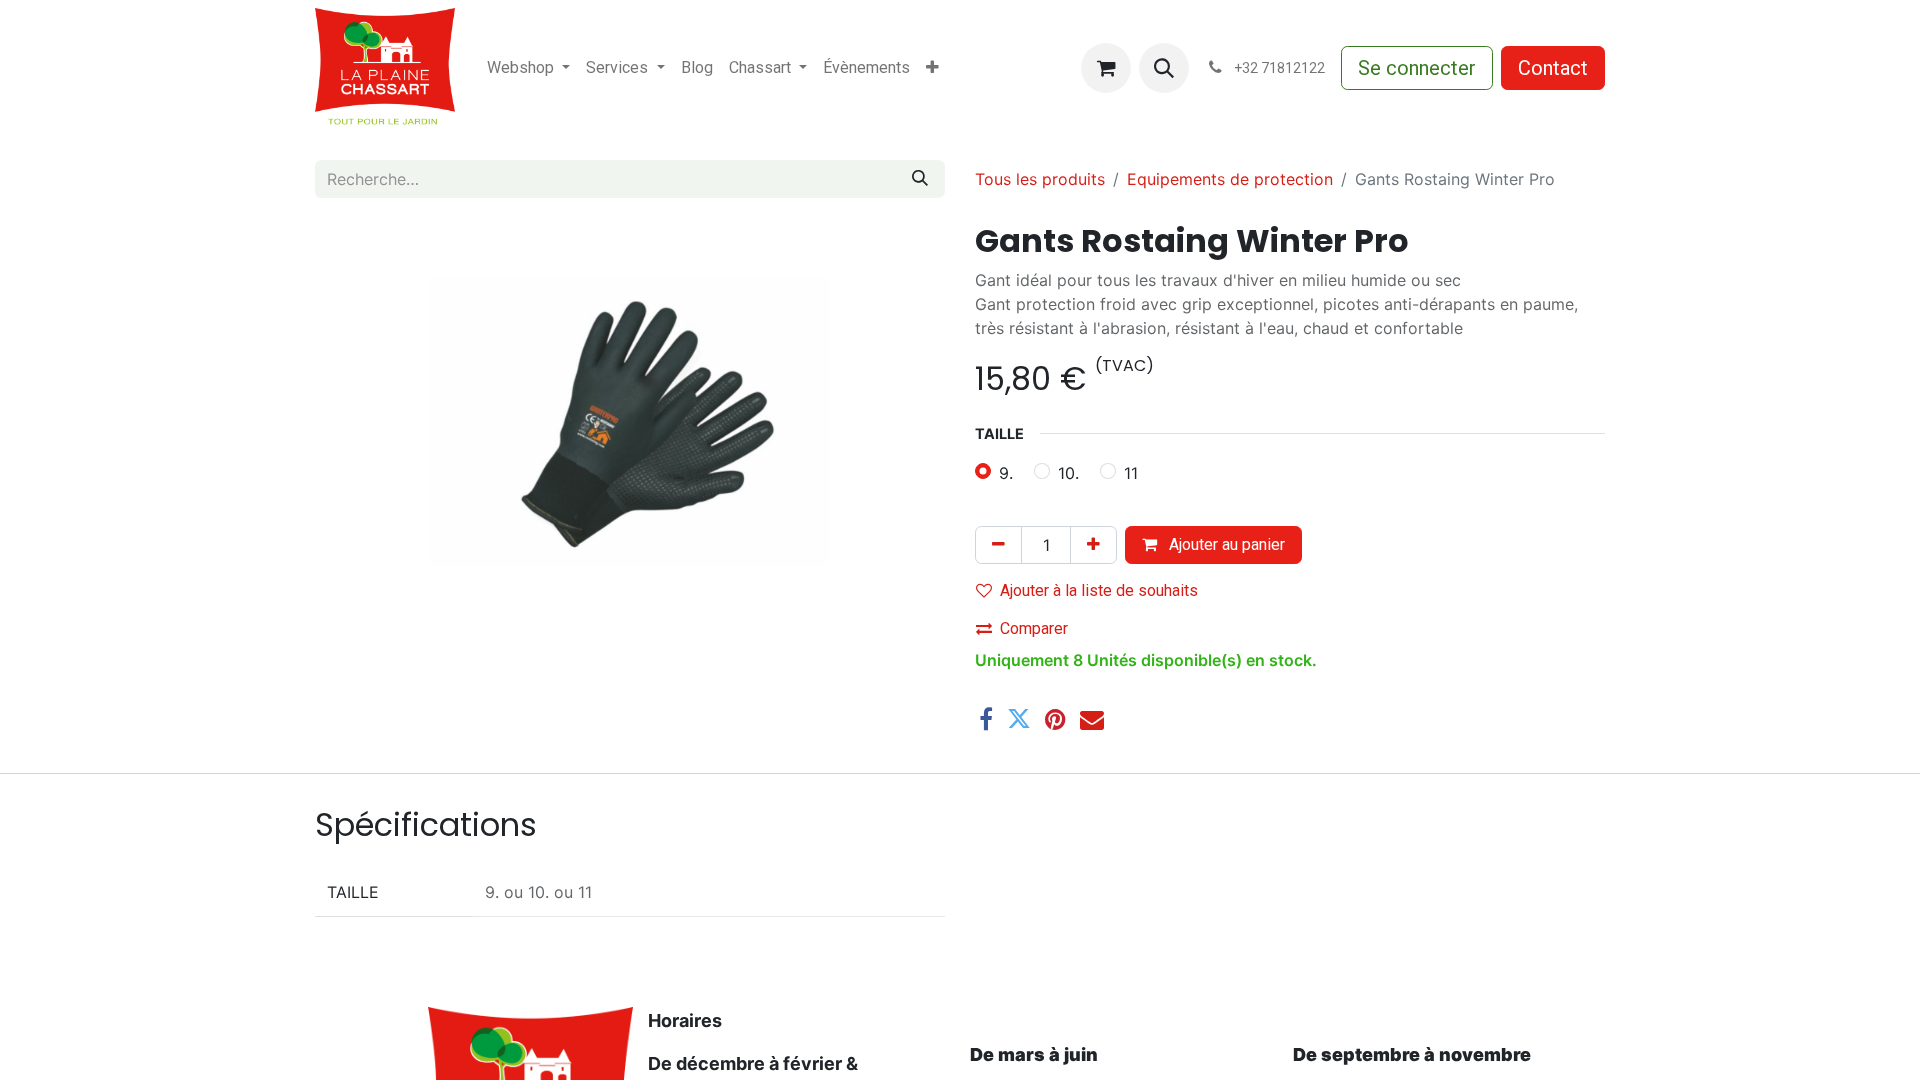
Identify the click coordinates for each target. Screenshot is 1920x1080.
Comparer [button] (1034, 628)
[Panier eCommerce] (1106, 68)
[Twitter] (1019, 719)
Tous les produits (1040, 179)
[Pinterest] (1055, 719)
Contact (1553, 68)
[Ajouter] (1093, 545)
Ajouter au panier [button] (1225, 544)
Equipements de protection (1230, 179)
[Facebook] (986, 719)
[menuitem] (528, 68)
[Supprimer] (998, 545)
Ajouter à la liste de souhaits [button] (1099, 590)
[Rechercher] (920, 179)
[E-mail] (1092, 719)
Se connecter (1417, 68)
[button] (1164, 68)
